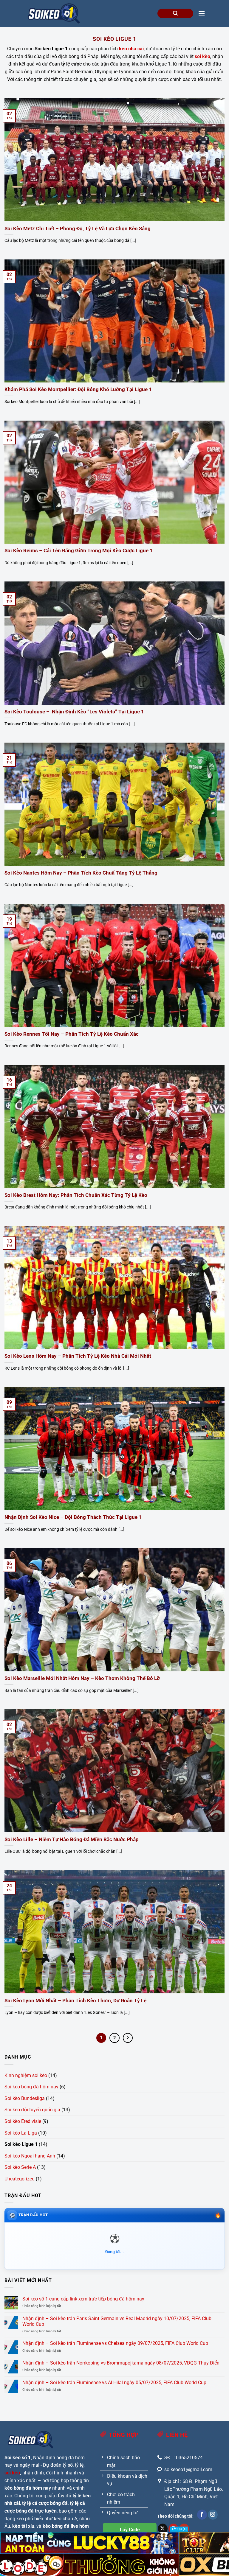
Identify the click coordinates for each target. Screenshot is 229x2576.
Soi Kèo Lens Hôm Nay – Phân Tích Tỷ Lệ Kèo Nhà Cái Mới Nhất (78, 1356)
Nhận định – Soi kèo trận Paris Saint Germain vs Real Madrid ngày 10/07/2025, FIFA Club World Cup (117, 2321)
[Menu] (202, 13)
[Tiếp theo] (128, 2038)
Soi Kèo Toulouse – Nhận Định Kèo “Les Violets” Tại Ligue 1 (74, 712)
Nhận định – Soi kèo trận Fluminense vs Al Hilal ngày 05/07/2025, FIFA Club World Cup (114, 2383)
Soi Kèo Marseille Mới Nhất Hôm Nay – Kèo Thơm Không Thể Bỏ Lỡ (82, 1678)
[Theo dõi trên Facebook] (202, 2515)
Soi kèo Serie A (20, 2167)
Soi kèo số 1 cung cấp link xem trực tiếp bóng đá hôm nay (83, 2299)
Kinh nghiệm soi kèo (26, 2075)
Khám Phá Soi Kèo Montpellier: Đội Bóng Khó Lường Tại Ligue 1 (78, 389)
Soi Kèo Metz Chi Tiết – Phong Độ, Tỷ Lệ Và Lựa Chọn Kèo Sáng (78, 229)
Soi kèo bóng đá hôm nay (31, 2087)
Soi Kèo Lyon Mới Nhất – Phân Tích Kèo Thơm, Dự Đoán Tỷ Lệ (75, 2001)
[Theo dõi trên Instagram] (213, 2515)
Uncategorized (20, 2179)
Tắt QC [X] (179, 2529)
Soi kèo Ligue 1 (21, 2144)
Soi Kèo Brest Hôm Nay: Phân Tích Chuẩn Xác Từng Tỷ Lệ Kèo (76, 1195)
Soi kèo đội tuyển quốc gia (32, 2110)
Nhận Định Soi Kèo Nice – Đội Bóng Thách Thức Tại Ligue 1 (73, 1517)
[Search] (175, 14)
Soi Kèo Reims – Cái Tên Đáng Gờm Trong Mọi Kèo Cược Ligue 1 (79, 551)
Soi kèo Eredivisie (23, 2121)
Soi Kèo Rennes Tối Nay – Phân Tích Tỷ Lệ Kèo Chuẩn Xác (72, 1034)
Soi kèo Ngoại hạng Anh (30, 2156)
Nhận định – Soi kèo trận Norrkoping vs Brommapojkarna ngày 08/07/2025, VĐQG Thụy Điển (121, 2363)
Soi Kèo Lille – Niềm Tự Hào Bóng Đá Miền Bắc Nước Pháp (72, 1840)
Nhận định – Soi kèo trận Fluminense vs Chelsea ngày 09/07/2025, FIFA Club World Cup (115, 2343)
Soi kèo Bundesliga (25, 2098)
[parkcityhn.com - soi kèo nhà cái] (54, 13)
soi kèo (12, 2473)
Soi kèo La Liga (21, 2133)
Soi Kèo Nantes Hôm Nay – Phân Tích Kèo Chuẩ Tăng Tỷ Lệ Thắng (81, 873)
